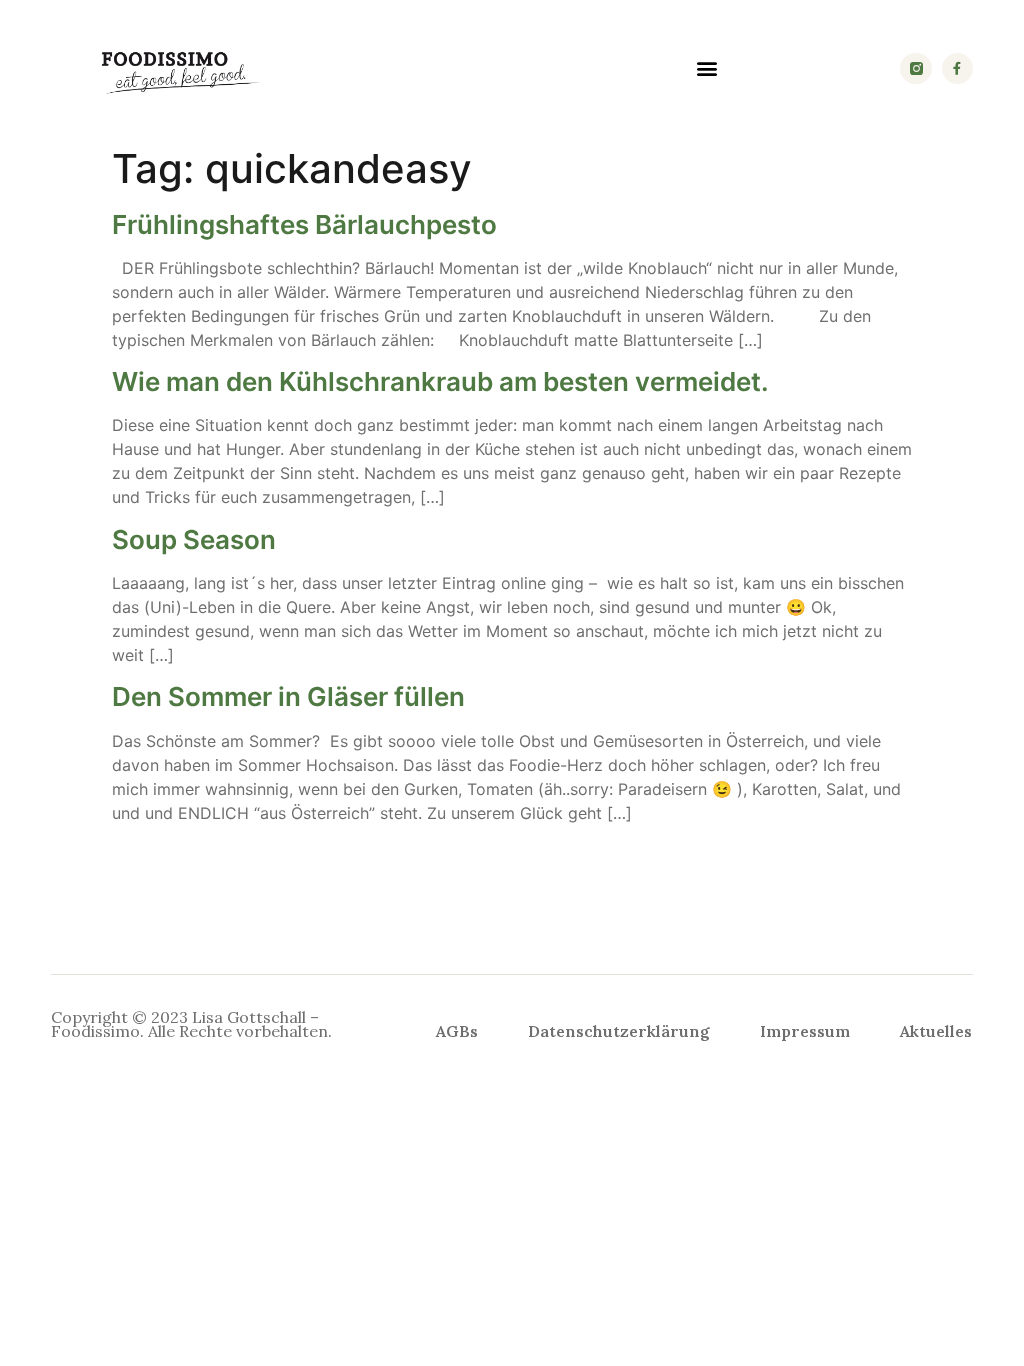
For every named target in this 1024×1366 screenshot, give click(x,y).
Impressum (805, 1031)
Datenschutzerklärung (619, 1031)
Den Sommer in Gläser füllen (288, 696)
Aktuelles (936, 1031)
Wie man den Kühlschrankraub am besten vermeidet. (440, 381)
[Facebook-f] (957, 68)
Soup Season (194, 539)
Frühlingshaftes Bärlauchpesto (304, 224)
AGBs (457, 1031)
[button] (706, 68)
